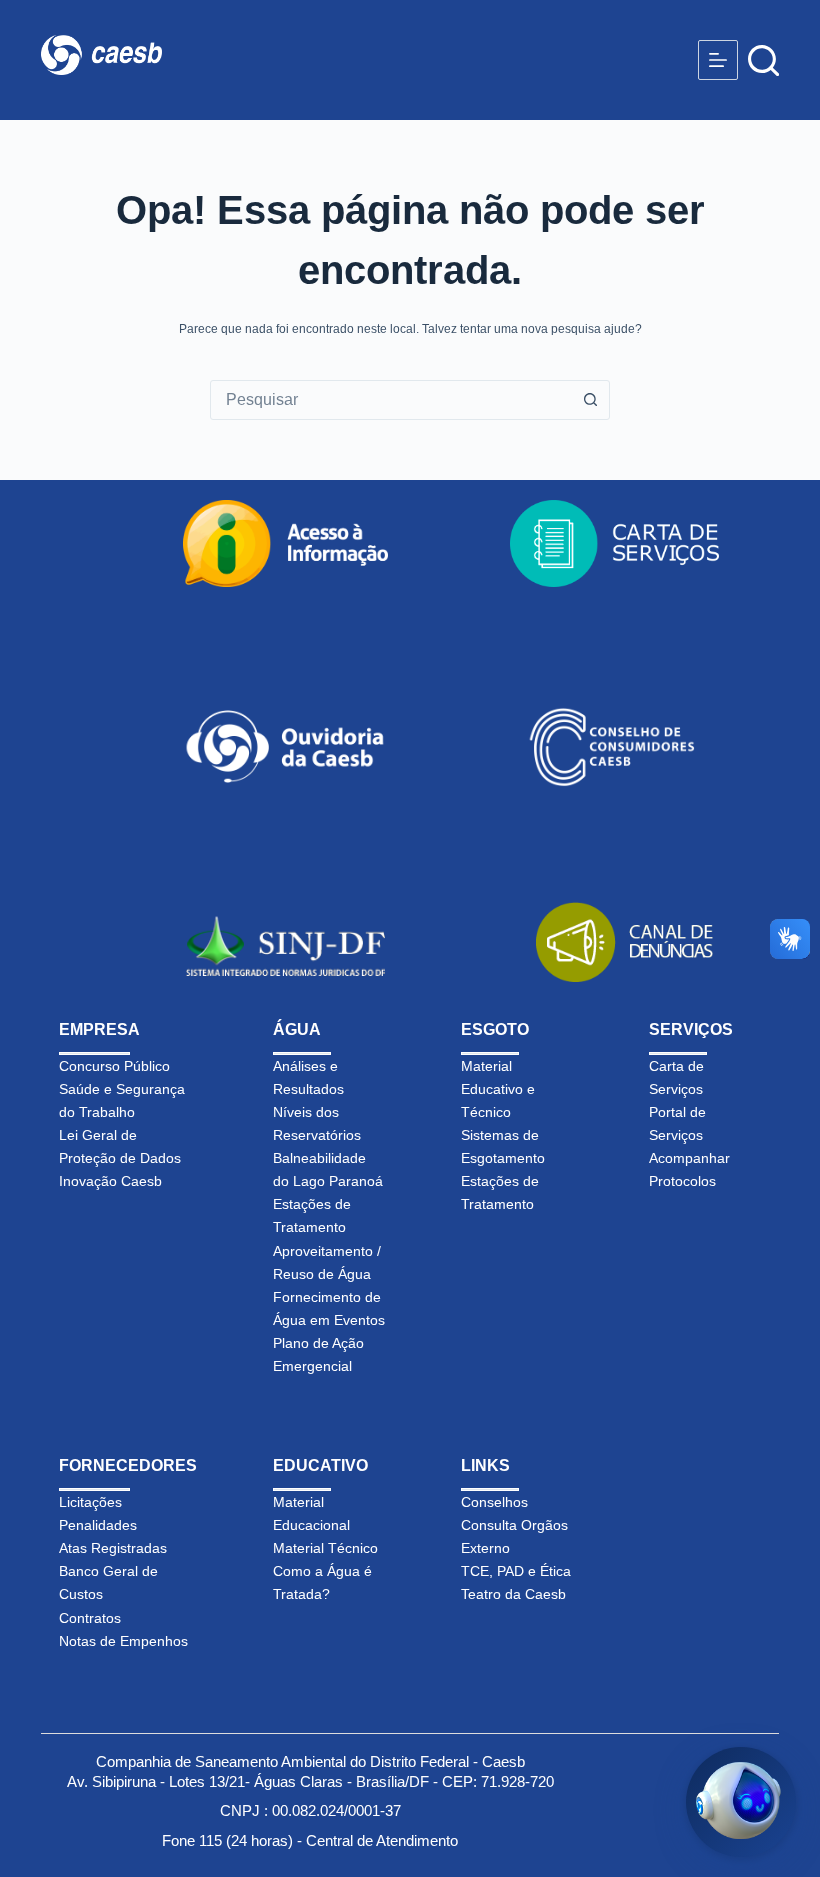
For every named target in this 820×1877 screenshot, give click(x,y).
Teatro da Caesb (513, 1594)
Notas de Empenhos (123, 1641)
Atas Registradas (113, 1548)
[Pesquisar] (763, 60)
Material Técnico (325, 1548)
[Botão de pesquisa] (590, 400)
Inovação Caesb (110, 1181)
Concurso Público (114, 1066)
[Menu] (718, 60)
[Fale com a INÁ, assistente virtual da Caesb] (741, 1802)
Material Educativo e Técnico (498, 1089)
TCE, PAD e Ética (516, 1571)
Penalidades (98, 1525)
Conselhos (494, 1502)
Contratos (90, 1618)
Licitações (90, 1502)
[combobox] (391, 400)
